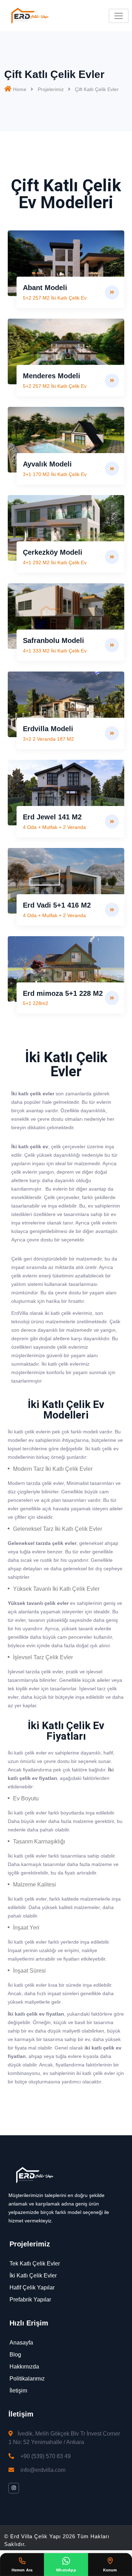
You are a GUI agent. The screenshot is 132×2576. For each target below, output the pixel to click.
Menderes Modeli (52, 376)
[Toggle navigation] (119, 16)
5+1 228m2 (36, 1003)
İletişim (18, 2391)
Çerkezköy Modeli (53, 552)
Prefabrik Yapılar (30, 2300)
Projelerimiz (51, 89)
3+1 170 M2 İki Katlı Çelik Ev (55, 474)
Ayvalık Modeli (47, 464)
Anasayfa (21, 2343)
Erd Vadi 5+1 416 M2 (57, 905)
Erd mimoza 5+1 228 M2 (63, 993)
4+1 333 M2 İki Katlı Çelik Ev (55, 651)
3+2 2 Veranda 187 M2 (48, 739)
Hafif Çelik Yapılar (32, 2288)
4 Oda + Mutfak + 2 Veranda (54, 827)
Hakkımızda (24, 2367)
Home (20, 89)
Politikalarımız (27, 2379)
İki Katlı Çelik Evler (33, 2276)
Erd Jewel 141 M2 (52, 817)
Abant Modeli (45, 288)
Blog (15, 2355)
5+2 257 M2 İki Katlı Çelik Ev (55, 298)
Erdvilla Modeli (48, 729)
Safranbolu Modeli (54, 640)
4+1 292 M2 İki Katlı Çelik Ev (55, 562)
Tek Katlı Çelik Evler (35, 2264)
